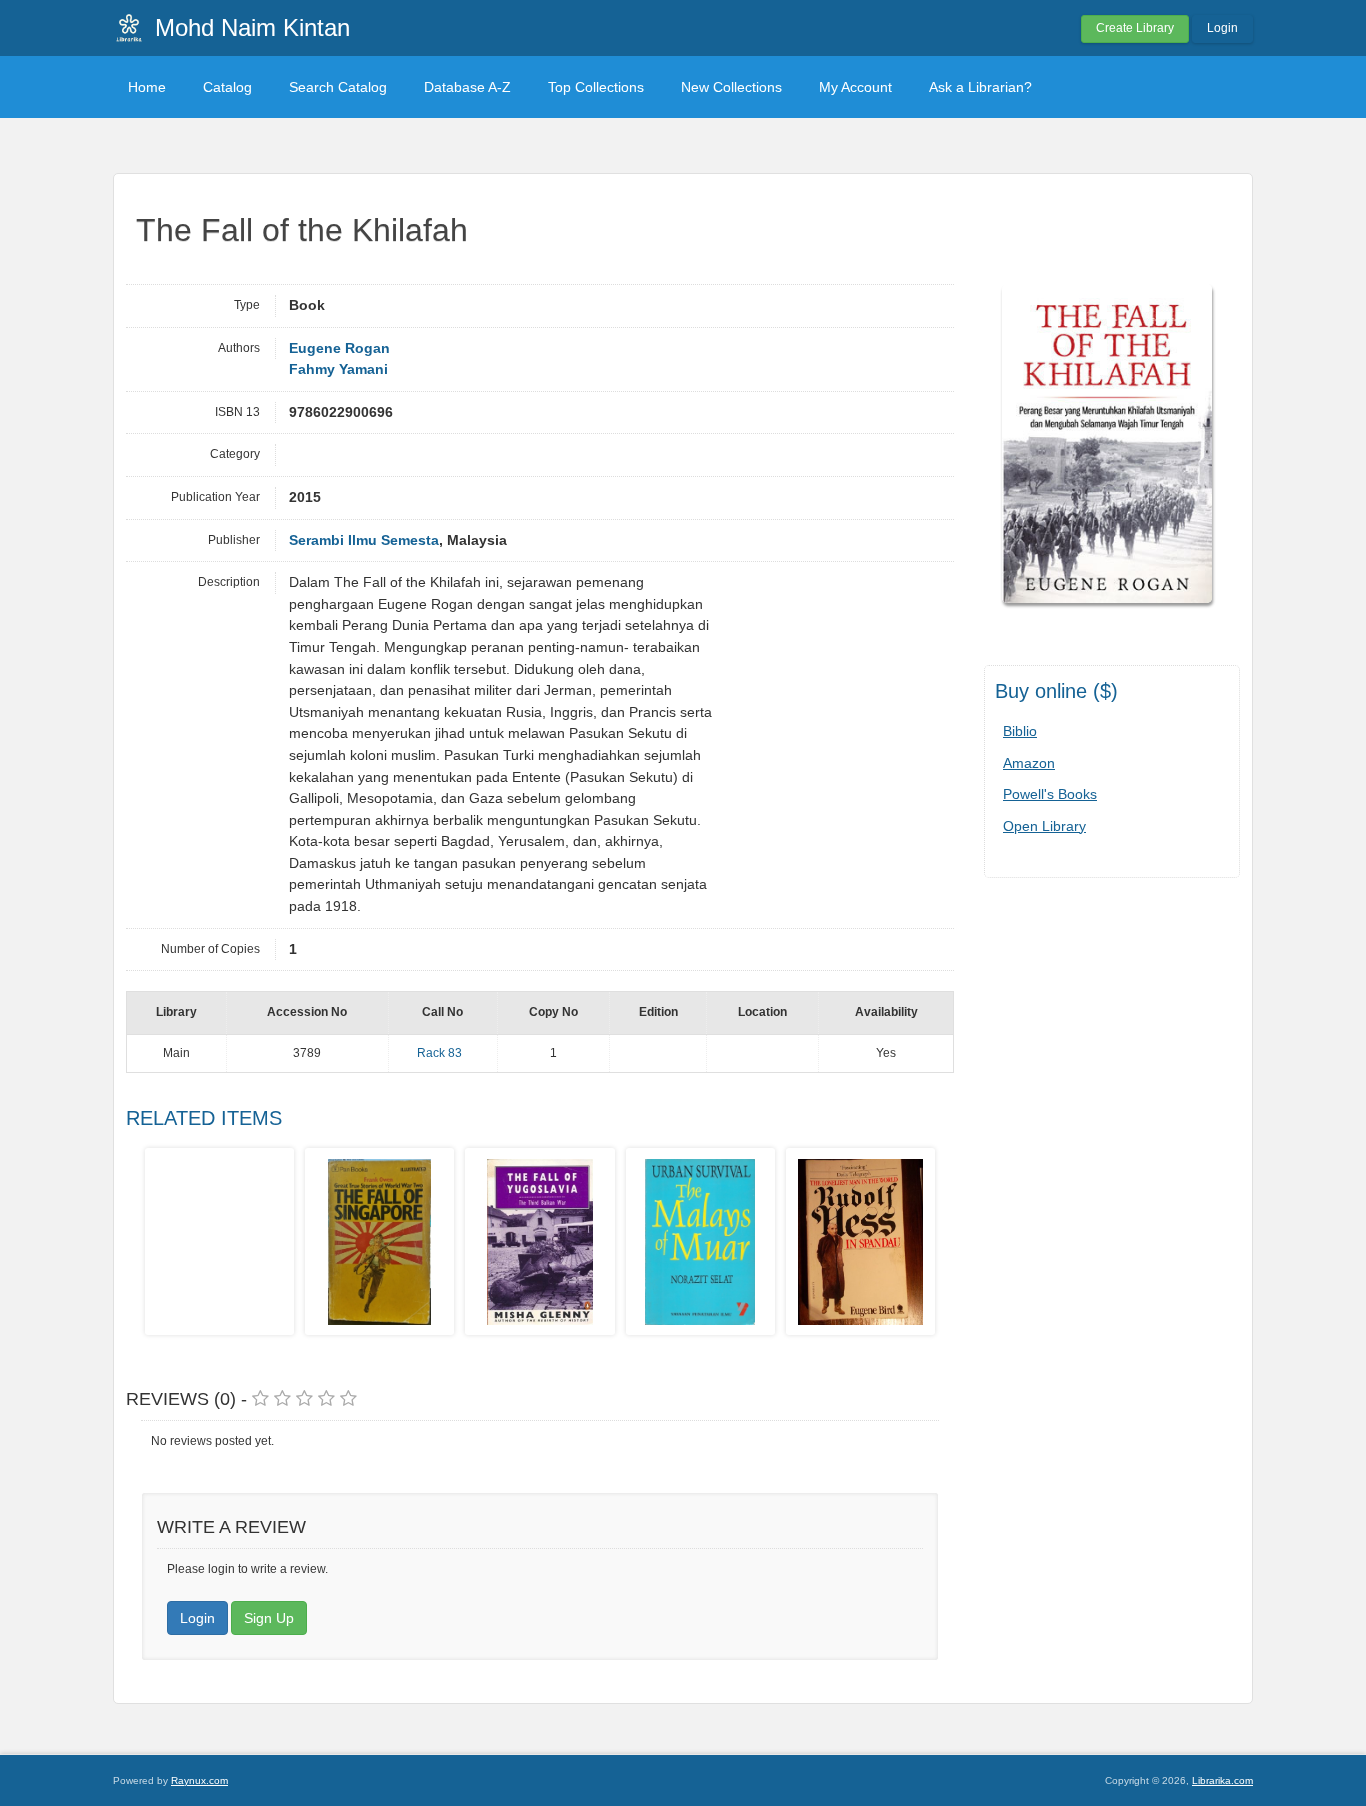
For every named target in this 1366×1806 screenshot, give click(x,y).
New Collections (731, 87)
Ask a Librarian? (980, 87)
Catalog (227, 87)
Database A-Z (467, 87)
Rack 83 (439, 1053)
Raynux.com (199, 1780)
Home (147, 87)
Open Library (1044, 826)
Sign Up (269, 1618)
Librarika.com (1222, 1780)
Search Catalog (338, 87)
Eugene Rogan (339, 348)
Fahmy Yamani (338, 369)
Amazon (1029, 763)
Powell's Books (1050, 794)
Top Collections (596, 87)
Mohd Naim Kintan (252, 27)
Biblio (1020, 731)
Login (1222, 28)
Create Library (1135, 28)
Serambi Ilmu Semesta (364, 540)
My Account (855, 87)
